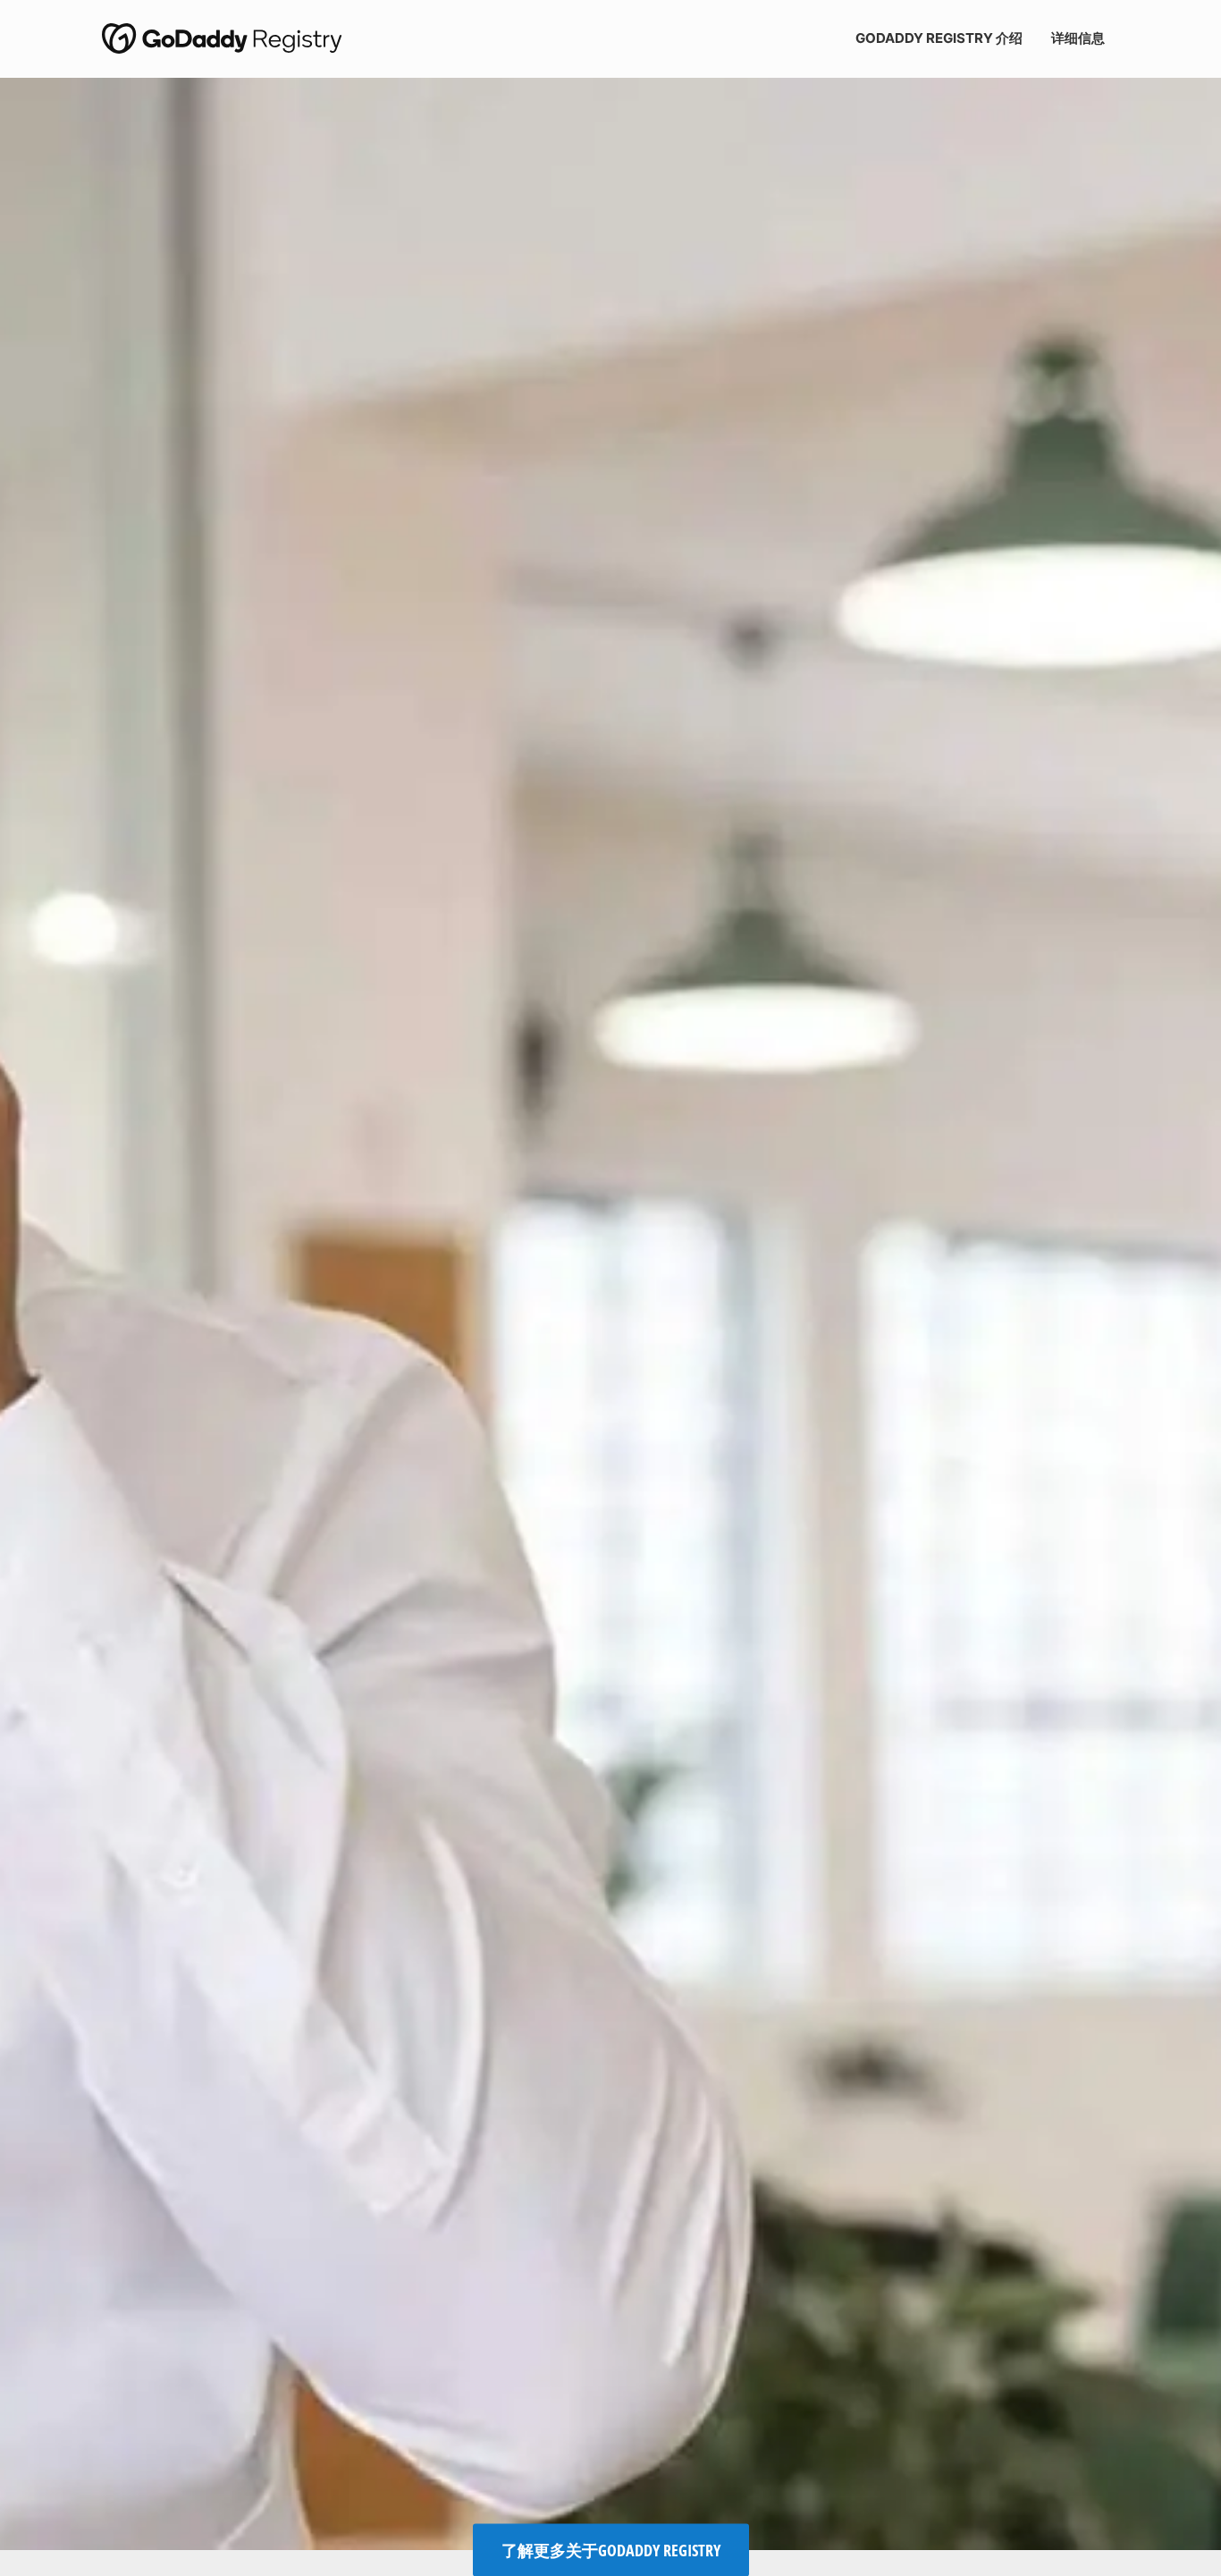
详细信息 (1078, 38)
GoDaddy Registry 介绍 (939, 38)
